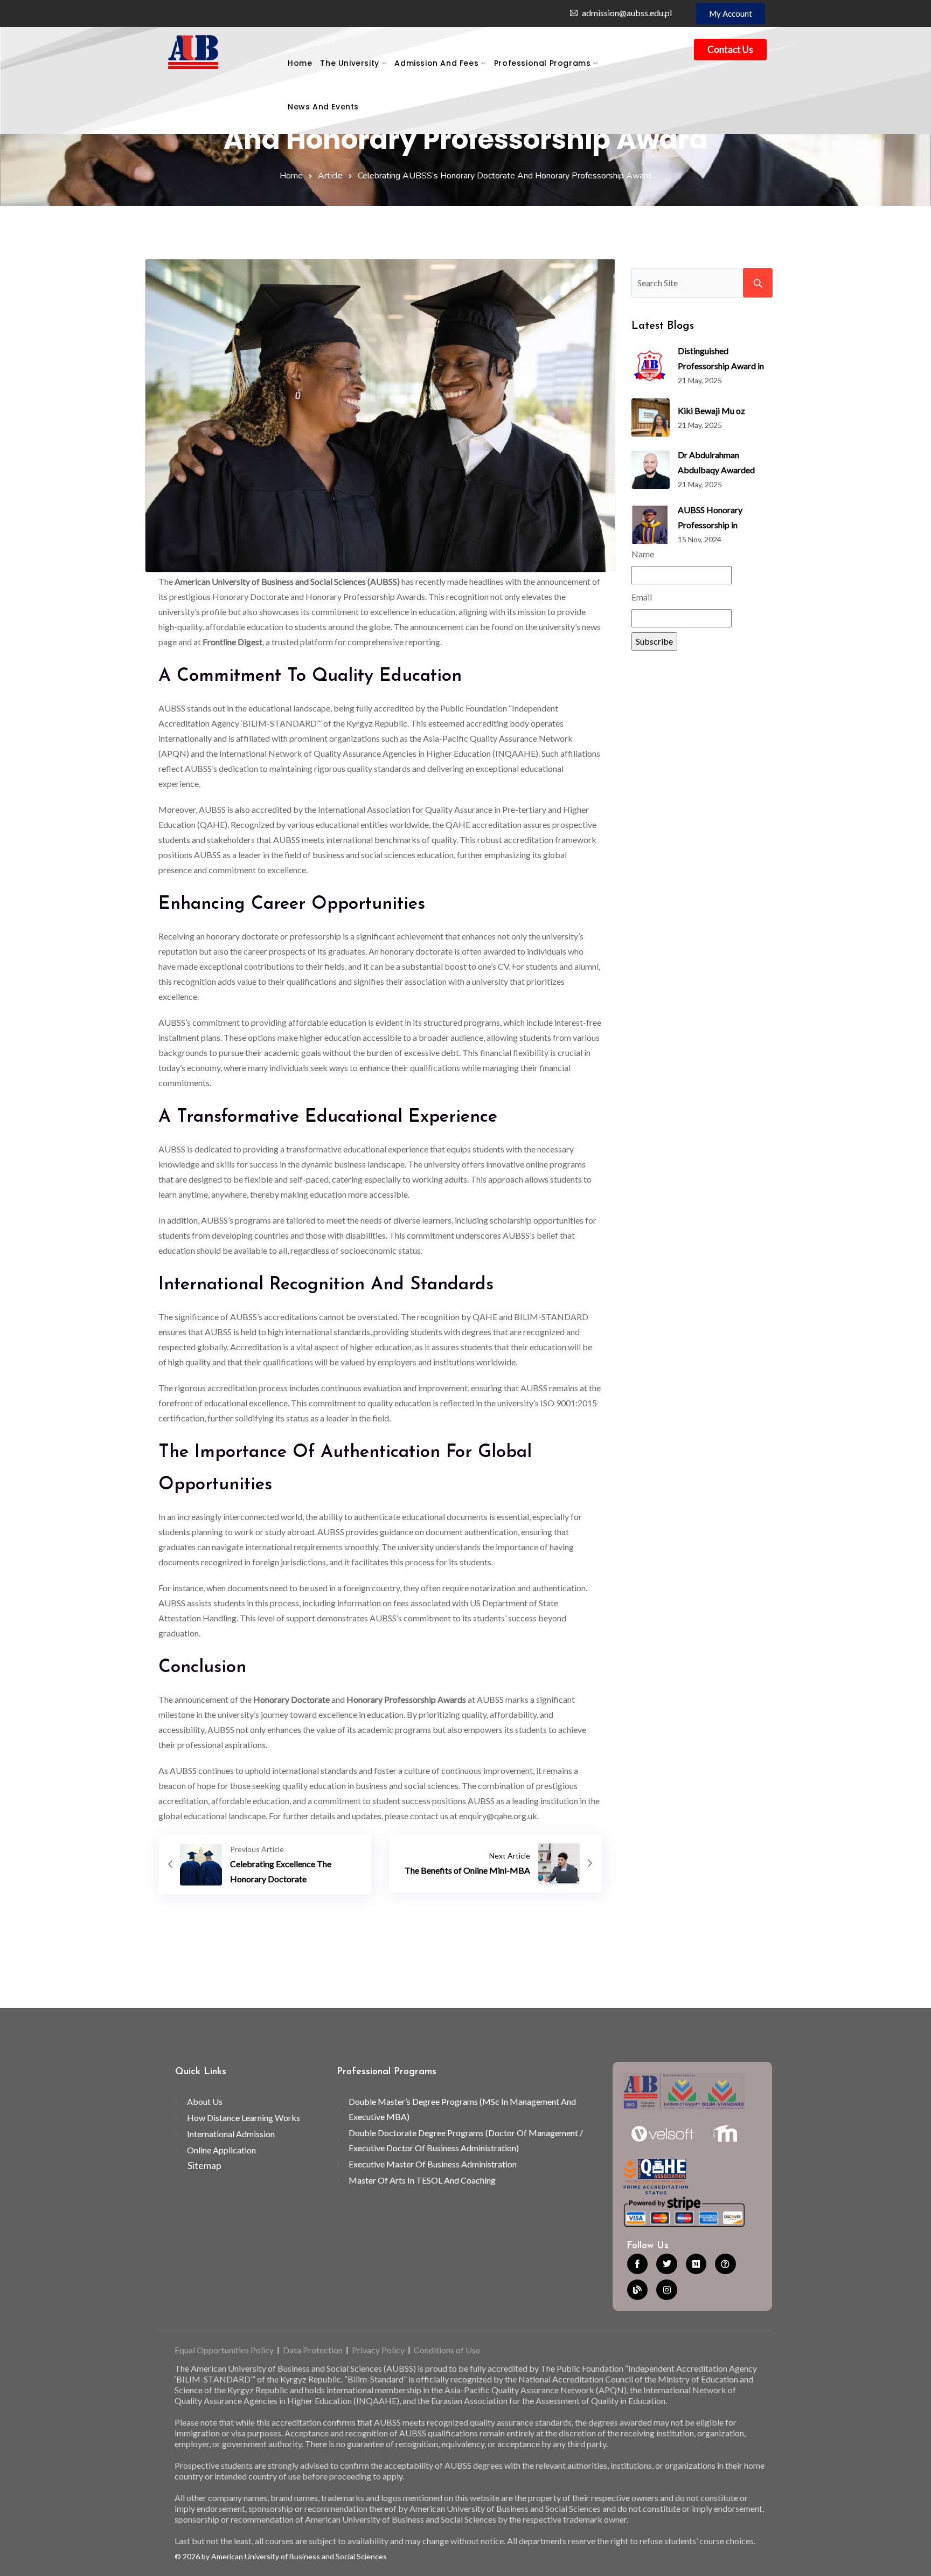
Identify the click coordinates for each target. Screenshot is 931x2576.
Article (330, 176)
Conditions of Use (447, 2350)
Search (758, 283)
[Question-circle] (725, 2264)
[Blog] (637, 2290)
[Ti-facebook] (637, 2264)
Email (642, 597)
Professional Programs (543, 63)
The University (349, 63)
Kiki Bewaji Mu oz (711, 410)
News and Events (323, 107)
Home (300, 63)
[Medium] (696, 2264)
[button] (731, 14)
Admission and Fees (436, 63)
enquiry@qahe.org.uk (498, 1816)
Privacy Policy (378, 2350)
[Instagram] (666, 2290)
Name (643, 554)
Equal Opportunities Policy (224, 2350)
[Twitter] (666, 2264)
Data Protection (313, 2350)
